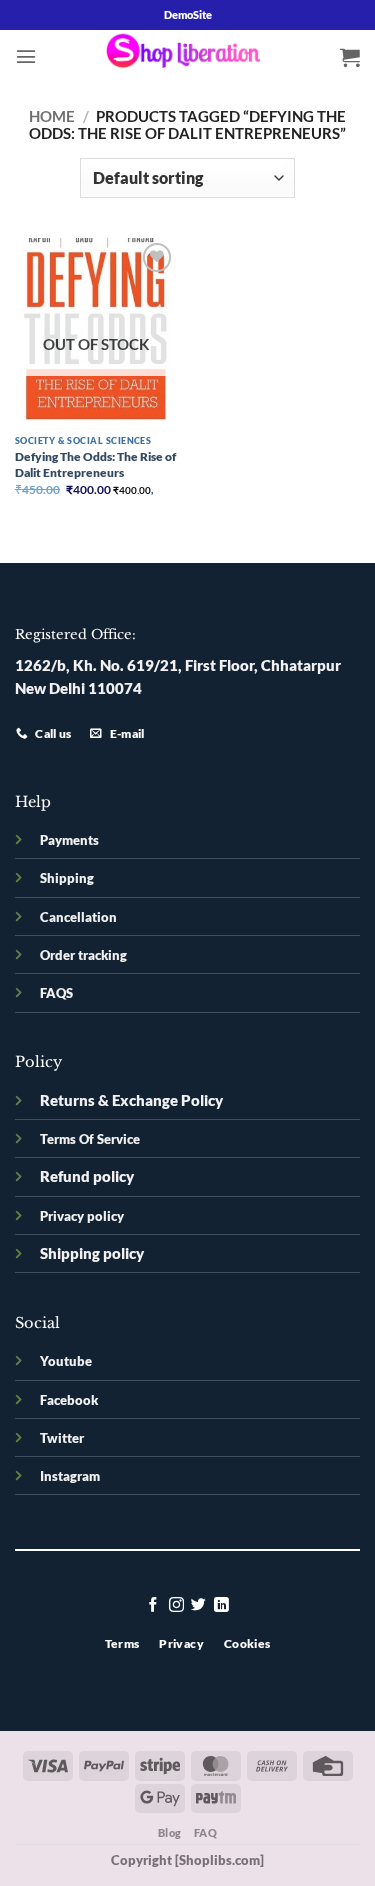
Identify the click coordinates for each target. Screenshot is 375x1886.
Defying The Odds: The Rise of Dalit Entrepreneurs (95, 464)
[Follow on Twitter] (198, 1606)
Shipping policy (92, 1253)
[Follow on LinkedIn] (221, 1606)
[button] (26, 56)
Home (52, 116)
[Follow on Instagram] (176, 1606)
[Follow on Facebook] (153, 1606)
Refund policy (87, 1176)
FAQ (206, 1832)
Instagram (70, 1476)
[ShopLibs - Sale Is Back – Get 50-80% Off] (188, 56)
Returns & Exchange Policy (131, 1100)
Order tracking (83, 955)
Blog (170, 1832)
